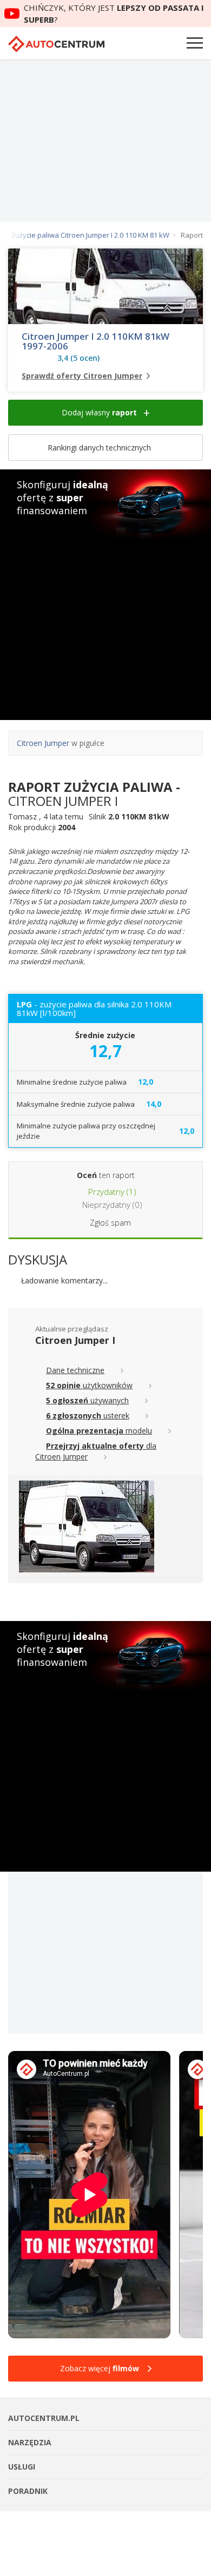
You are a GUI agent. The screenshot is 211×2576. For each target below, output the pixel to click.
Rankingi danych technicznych (100, 448)
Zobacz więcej (100, 2368)
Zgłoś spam (110, 1223)
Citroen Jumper (43, 743)
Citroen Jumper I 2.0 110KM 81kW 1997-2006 (95, 341)
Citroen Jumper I (75, 1340)
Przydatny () (111, 1192)
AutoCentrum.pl (56, 44)
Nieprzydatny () (111, 1205)
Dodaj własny (99, 412)
